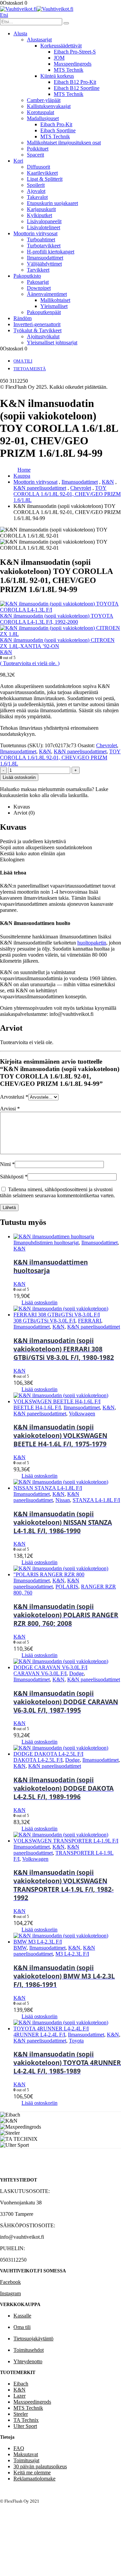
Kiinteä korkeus (57, 76)
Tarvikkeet (38, 270)
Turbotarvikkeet (44, 246)
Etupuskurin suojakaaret (52, 203)
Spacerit (35, 155)
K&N (45, 751)
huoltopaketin (92, 943)
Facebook (10, 2282)
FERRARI (90, 1321)
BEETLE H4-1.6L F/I (37, 1407)
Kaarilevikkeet (42, 173)
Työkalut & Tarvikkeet (37, 330)
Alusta (20, 33)
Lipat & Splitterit (45, 179)
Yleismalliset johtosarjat (52, 342)
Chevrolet (107, 745)
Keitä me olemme (32, 2472)
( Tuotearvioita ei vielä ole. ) (30, 663)
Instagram (10, 2293)
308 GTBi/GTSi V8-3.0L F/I (44, 1321)
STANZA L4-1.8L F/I (96, 1500)
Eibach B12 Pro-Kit (75, 82)
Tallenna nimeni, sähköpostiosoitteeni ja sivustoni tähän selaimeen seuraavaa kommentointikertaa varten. (57, 1192)
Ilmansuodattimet (45, 258)
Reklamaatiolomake (34, 2479)
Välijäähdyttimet (44, 264)
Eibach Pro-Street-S (75, 52)
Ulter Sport (25, 2426)
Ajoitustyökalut (43, 336)
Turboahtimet (41, 239)
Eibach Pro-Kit (56, 124)
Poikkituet (38, 149)
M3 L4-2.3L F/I (72, 1954)
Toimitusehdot (29, 2350)
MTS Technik (69, 70)
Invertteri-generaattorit (37, 324)
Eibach (21, 2384)
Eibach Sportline (58, 130)
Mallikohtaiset (55, 300)
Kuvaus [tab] (22, 807)
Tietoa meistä (30, 369)
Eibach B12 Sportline (77, 88)
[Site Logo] (37, 9)
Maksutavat (26, 2454)
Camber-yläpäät (44, 100)
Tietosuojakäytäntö (33, 2339)
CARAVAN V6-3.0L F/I (40, 1673)
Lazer (19, 2396)
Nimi (7, 1164)
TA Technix (26, 2420)
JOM (59, 58)
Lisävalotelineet (44, 227)
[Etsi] (66, 23)
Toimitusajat (26, 2460)
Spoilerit (36, 185)
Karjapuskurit (41, 209)
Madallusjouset (43, 118)
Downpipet (39, 288)
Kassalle (22, 2316)
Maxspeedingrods (73, 64)
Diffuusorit (38, 167)
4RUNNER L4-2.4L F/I (39, 2035)
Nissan (63, 1500)
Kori (18, 161)
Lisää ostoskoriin (19, 777)
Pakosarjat (38, 282)
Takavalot (37, 197)
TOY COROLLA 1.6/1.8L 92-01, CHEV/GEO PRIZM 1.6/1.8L (60, 758)
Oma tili (23, 361)
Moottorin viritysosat (35, 233)
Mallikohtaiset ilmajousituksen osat (64, 143)
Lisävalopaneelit (44, 221)
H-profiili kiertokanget (51, 252)
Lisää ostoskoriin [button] (39, 1302)
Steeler (21, 2414)
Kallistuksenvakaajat (49, 106)
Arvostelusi (14, 1097)
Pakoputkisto (27, 276)
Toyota (76, 2041)
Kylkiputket (39, 215)
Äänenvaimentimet (47, 294)
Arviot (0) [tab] (24, 813)
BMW (20, 1948)
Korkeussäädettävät (61, 46)
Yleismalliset (54, 306)
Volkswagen (82, 1414)
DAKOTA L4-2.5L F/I (38, 1760)
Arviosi (10, 1109)
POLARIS (67, 1587)
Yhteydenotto (28, 2361)
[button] (4, 15)
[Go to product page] (67, 1237)
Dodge (76, 1673)
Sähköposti (14, 1177)
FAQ (19, 2448)
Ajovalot (36, 191)
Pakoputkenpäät (44, 312)
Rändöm (23, 318)
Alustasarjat (39, 40)
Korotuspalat (41, 112)
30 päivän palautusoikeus (40, 2466)
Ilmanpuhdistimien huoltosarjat (46, 1243)
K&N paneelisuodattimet (80, 751)
